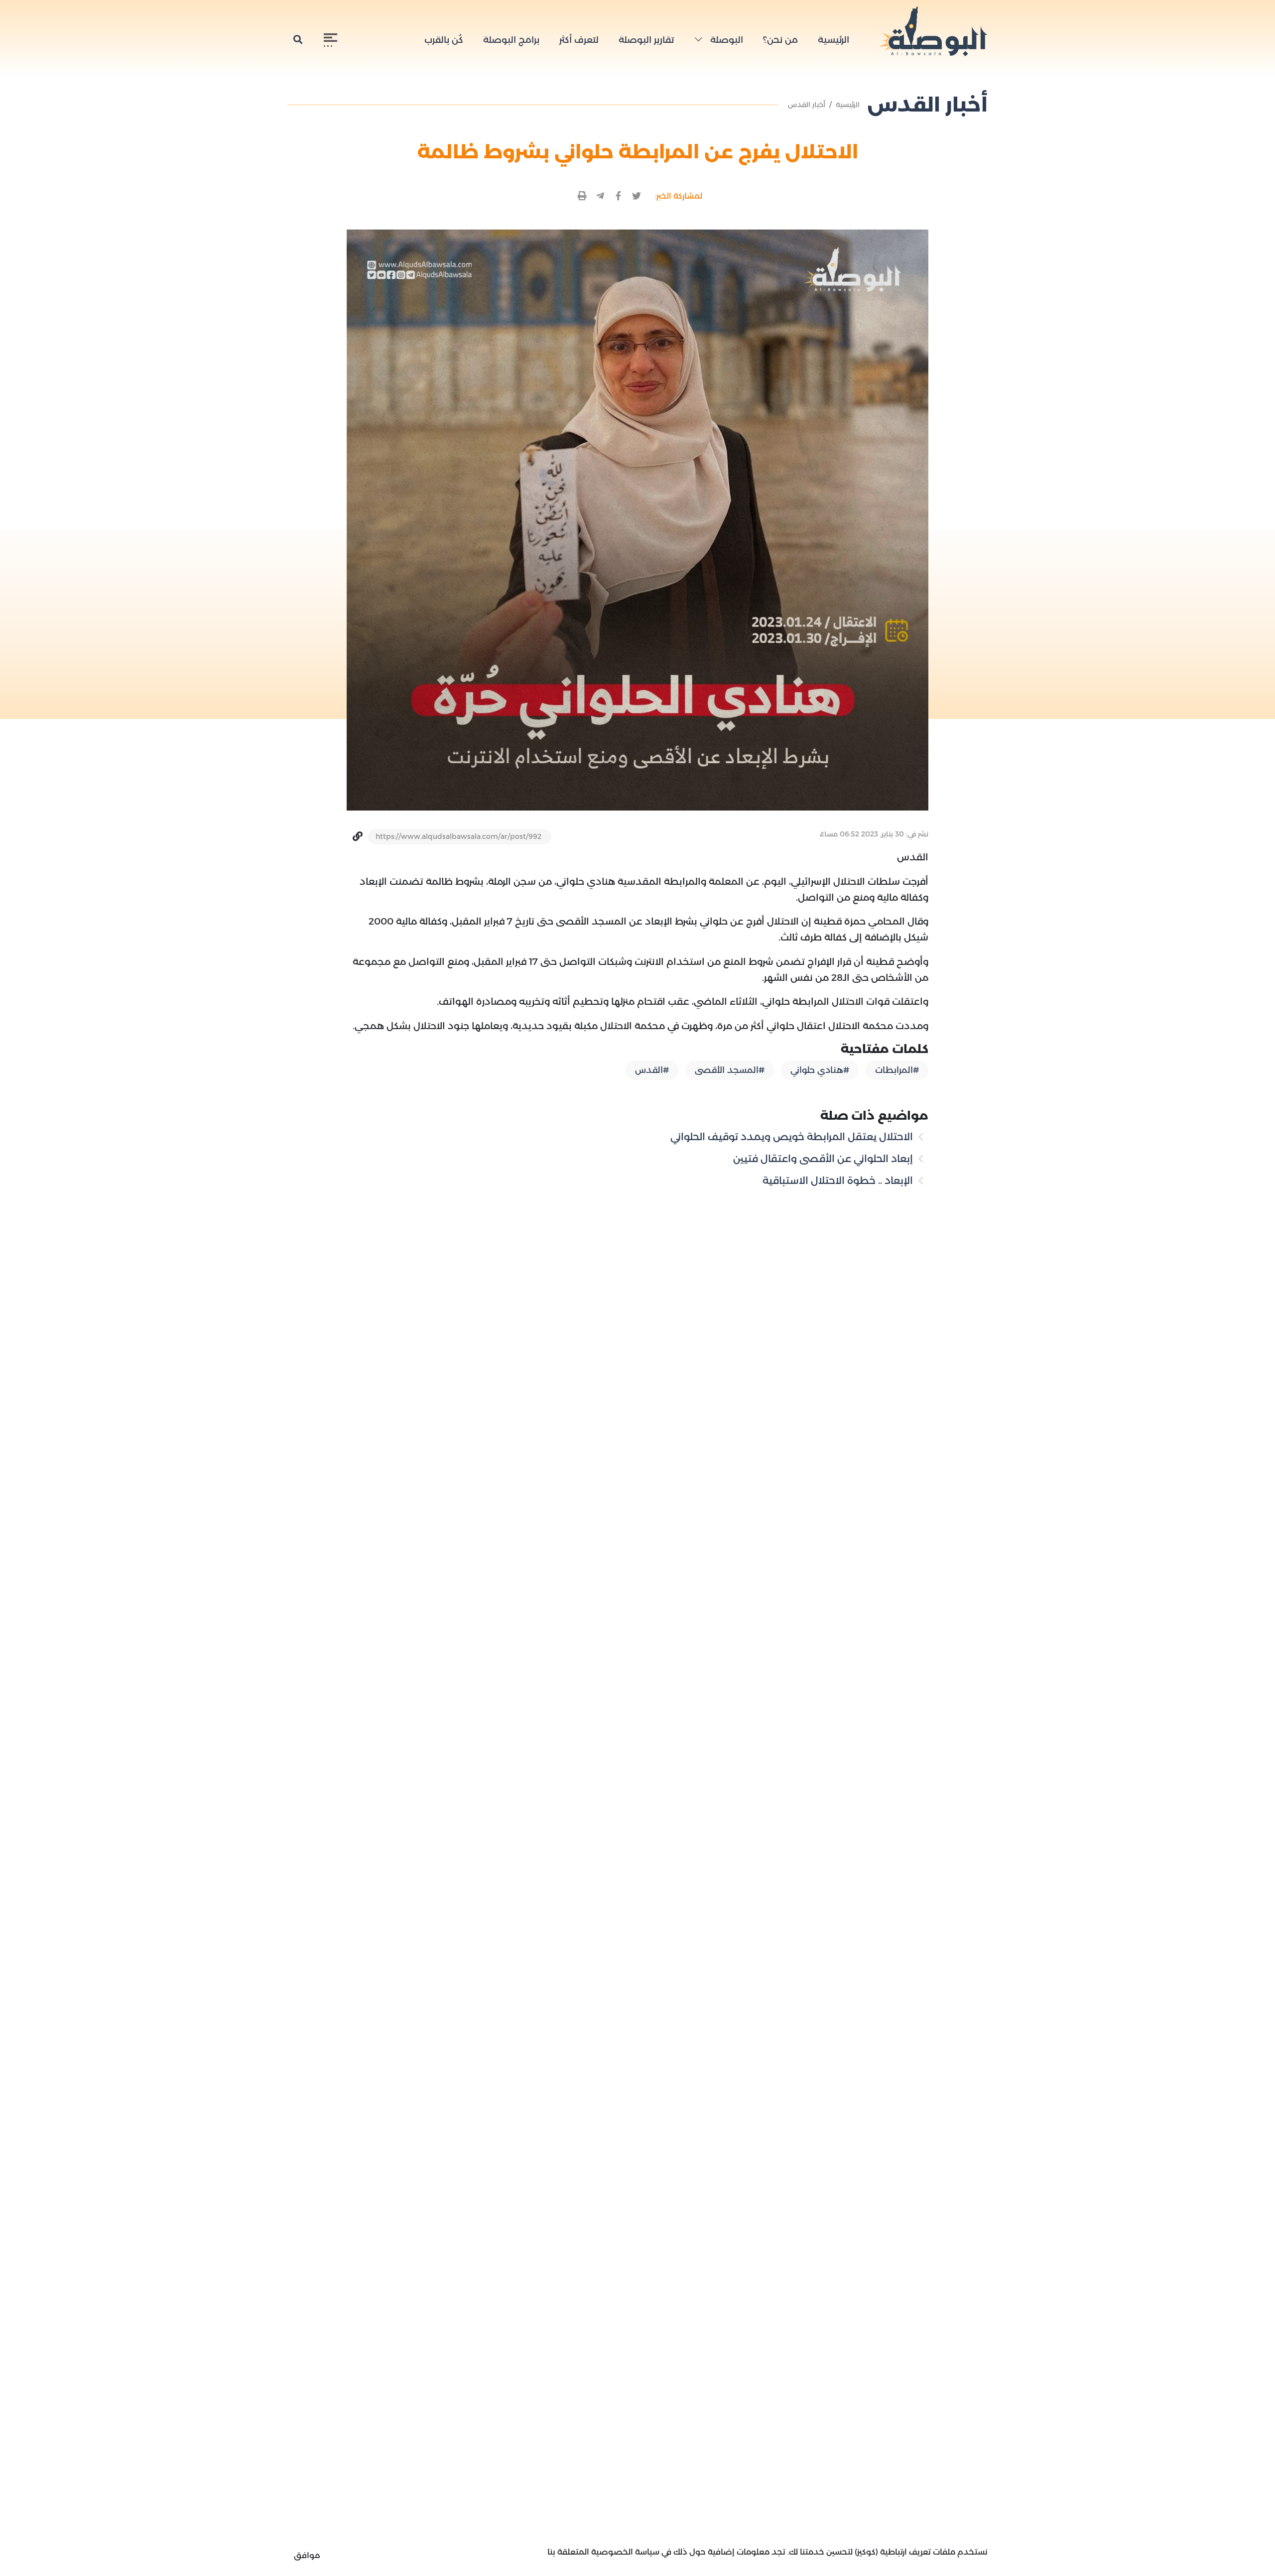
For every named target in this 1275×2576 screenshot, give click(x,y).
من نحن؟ (780, 40)
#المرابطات (897, 1070)
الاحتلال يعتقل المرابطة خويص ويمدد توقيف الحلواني (793, 1137)
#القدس (652, 1070)
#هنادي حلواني (820, 1070)
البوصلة (725, 40)
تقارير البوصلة (646, 40)
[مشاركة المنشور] (637, 196)
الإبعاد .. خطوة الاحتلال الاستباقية (839, 1180)
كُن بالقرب (444, 40)
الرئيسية (833, 40)
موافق (307, 2555)
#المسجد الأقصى (730, 1070)
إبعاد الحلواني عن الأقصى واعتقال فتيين (824, 1159)
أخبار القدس (807, 105)
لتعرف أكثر (579, 40)
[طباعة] (582, 196)
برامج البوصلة (511, 40)
